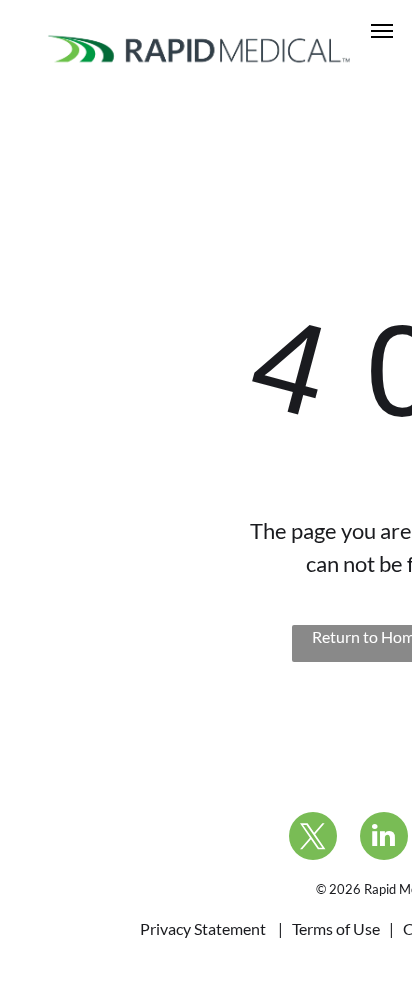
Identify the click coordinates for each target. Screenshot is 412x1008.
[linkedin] (384, 838)
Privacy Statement (203, 928)
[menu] (382, 31)
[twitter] (313, 838)
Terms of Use (336, 928)
